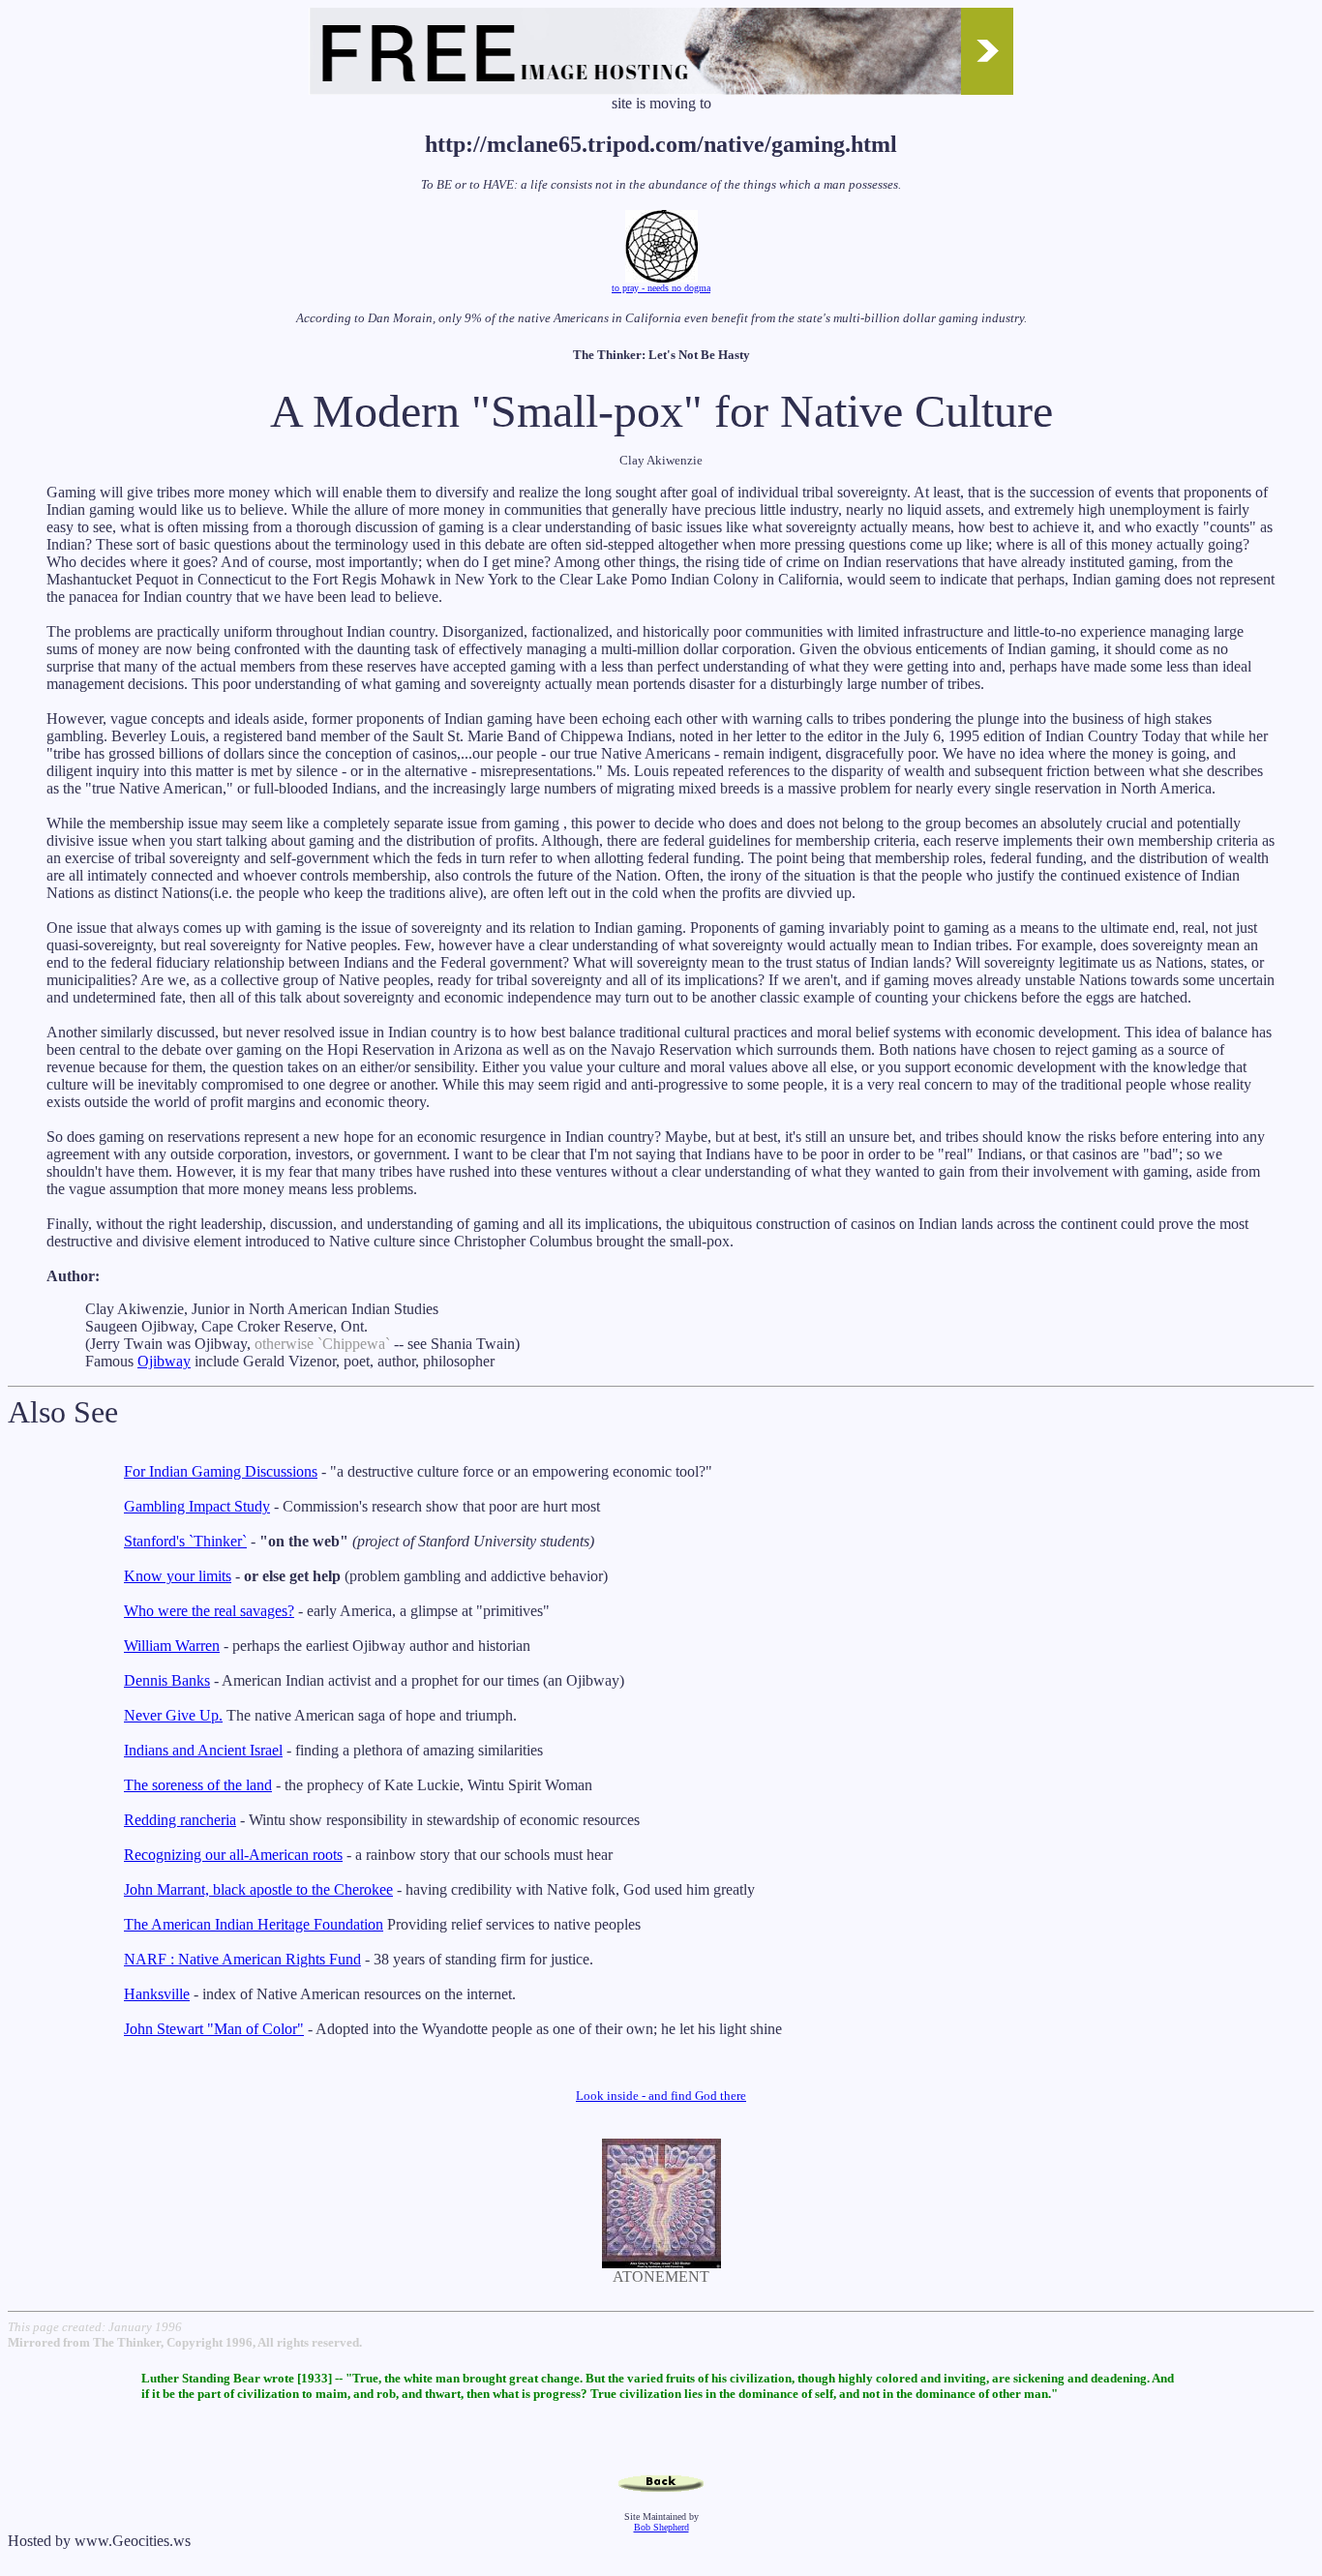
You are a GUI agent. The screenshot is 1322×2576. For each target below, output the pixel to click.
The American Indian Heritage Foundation (254, 1924)
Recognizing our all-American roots (233, 1855)
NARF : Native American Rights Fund (242, 1959)
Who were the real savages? (209, 1611)
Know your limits (178, 1576)
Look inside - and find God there (661, 2096)
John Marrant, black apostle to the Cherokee (258, 1889)
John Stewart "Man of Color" (214, 2029)
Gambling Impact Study (197, 1506)
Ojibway (164, 1361)
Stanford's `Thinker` (185, 1541)
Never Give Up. (173, 1715)
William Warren (172, 1646)
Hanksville (157, 1994)
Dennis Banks (167, 1680)
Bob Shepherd (661, 2527)
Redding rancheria (180, 1820)
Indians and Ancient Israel (203, 1750)
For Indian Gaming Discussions (221, 1471)
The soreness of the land (198, 1785)
